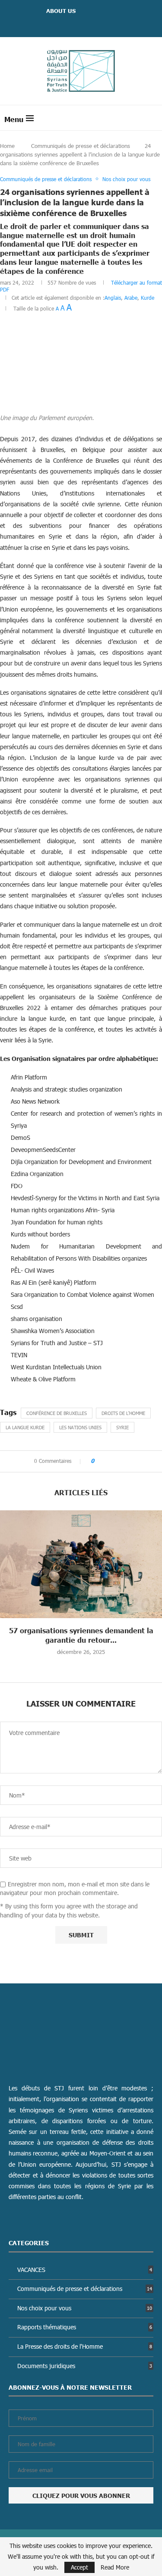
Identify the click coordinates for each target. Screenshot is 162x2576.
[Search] (153, 118)
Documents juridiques (85, 2366)
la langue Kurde (25, 1427)
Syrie (122, 1427)
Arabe (131, 298)
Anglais (113, 298)
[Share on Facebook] (104, 1461)
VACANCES (85, 2270)
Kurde (148, 298)
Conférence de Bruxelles (57, 1413)
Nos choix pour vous (85, 2308)
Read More (115, 2567)
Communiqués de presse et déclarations (81, 146)
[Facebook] (70, 24)
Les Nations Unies (80, 1427)
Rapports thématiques (85, 2327)
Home (7, 146)
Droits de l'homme (123, 1413)
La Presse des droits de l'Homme (85, 2346)
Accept (79, 2567)
